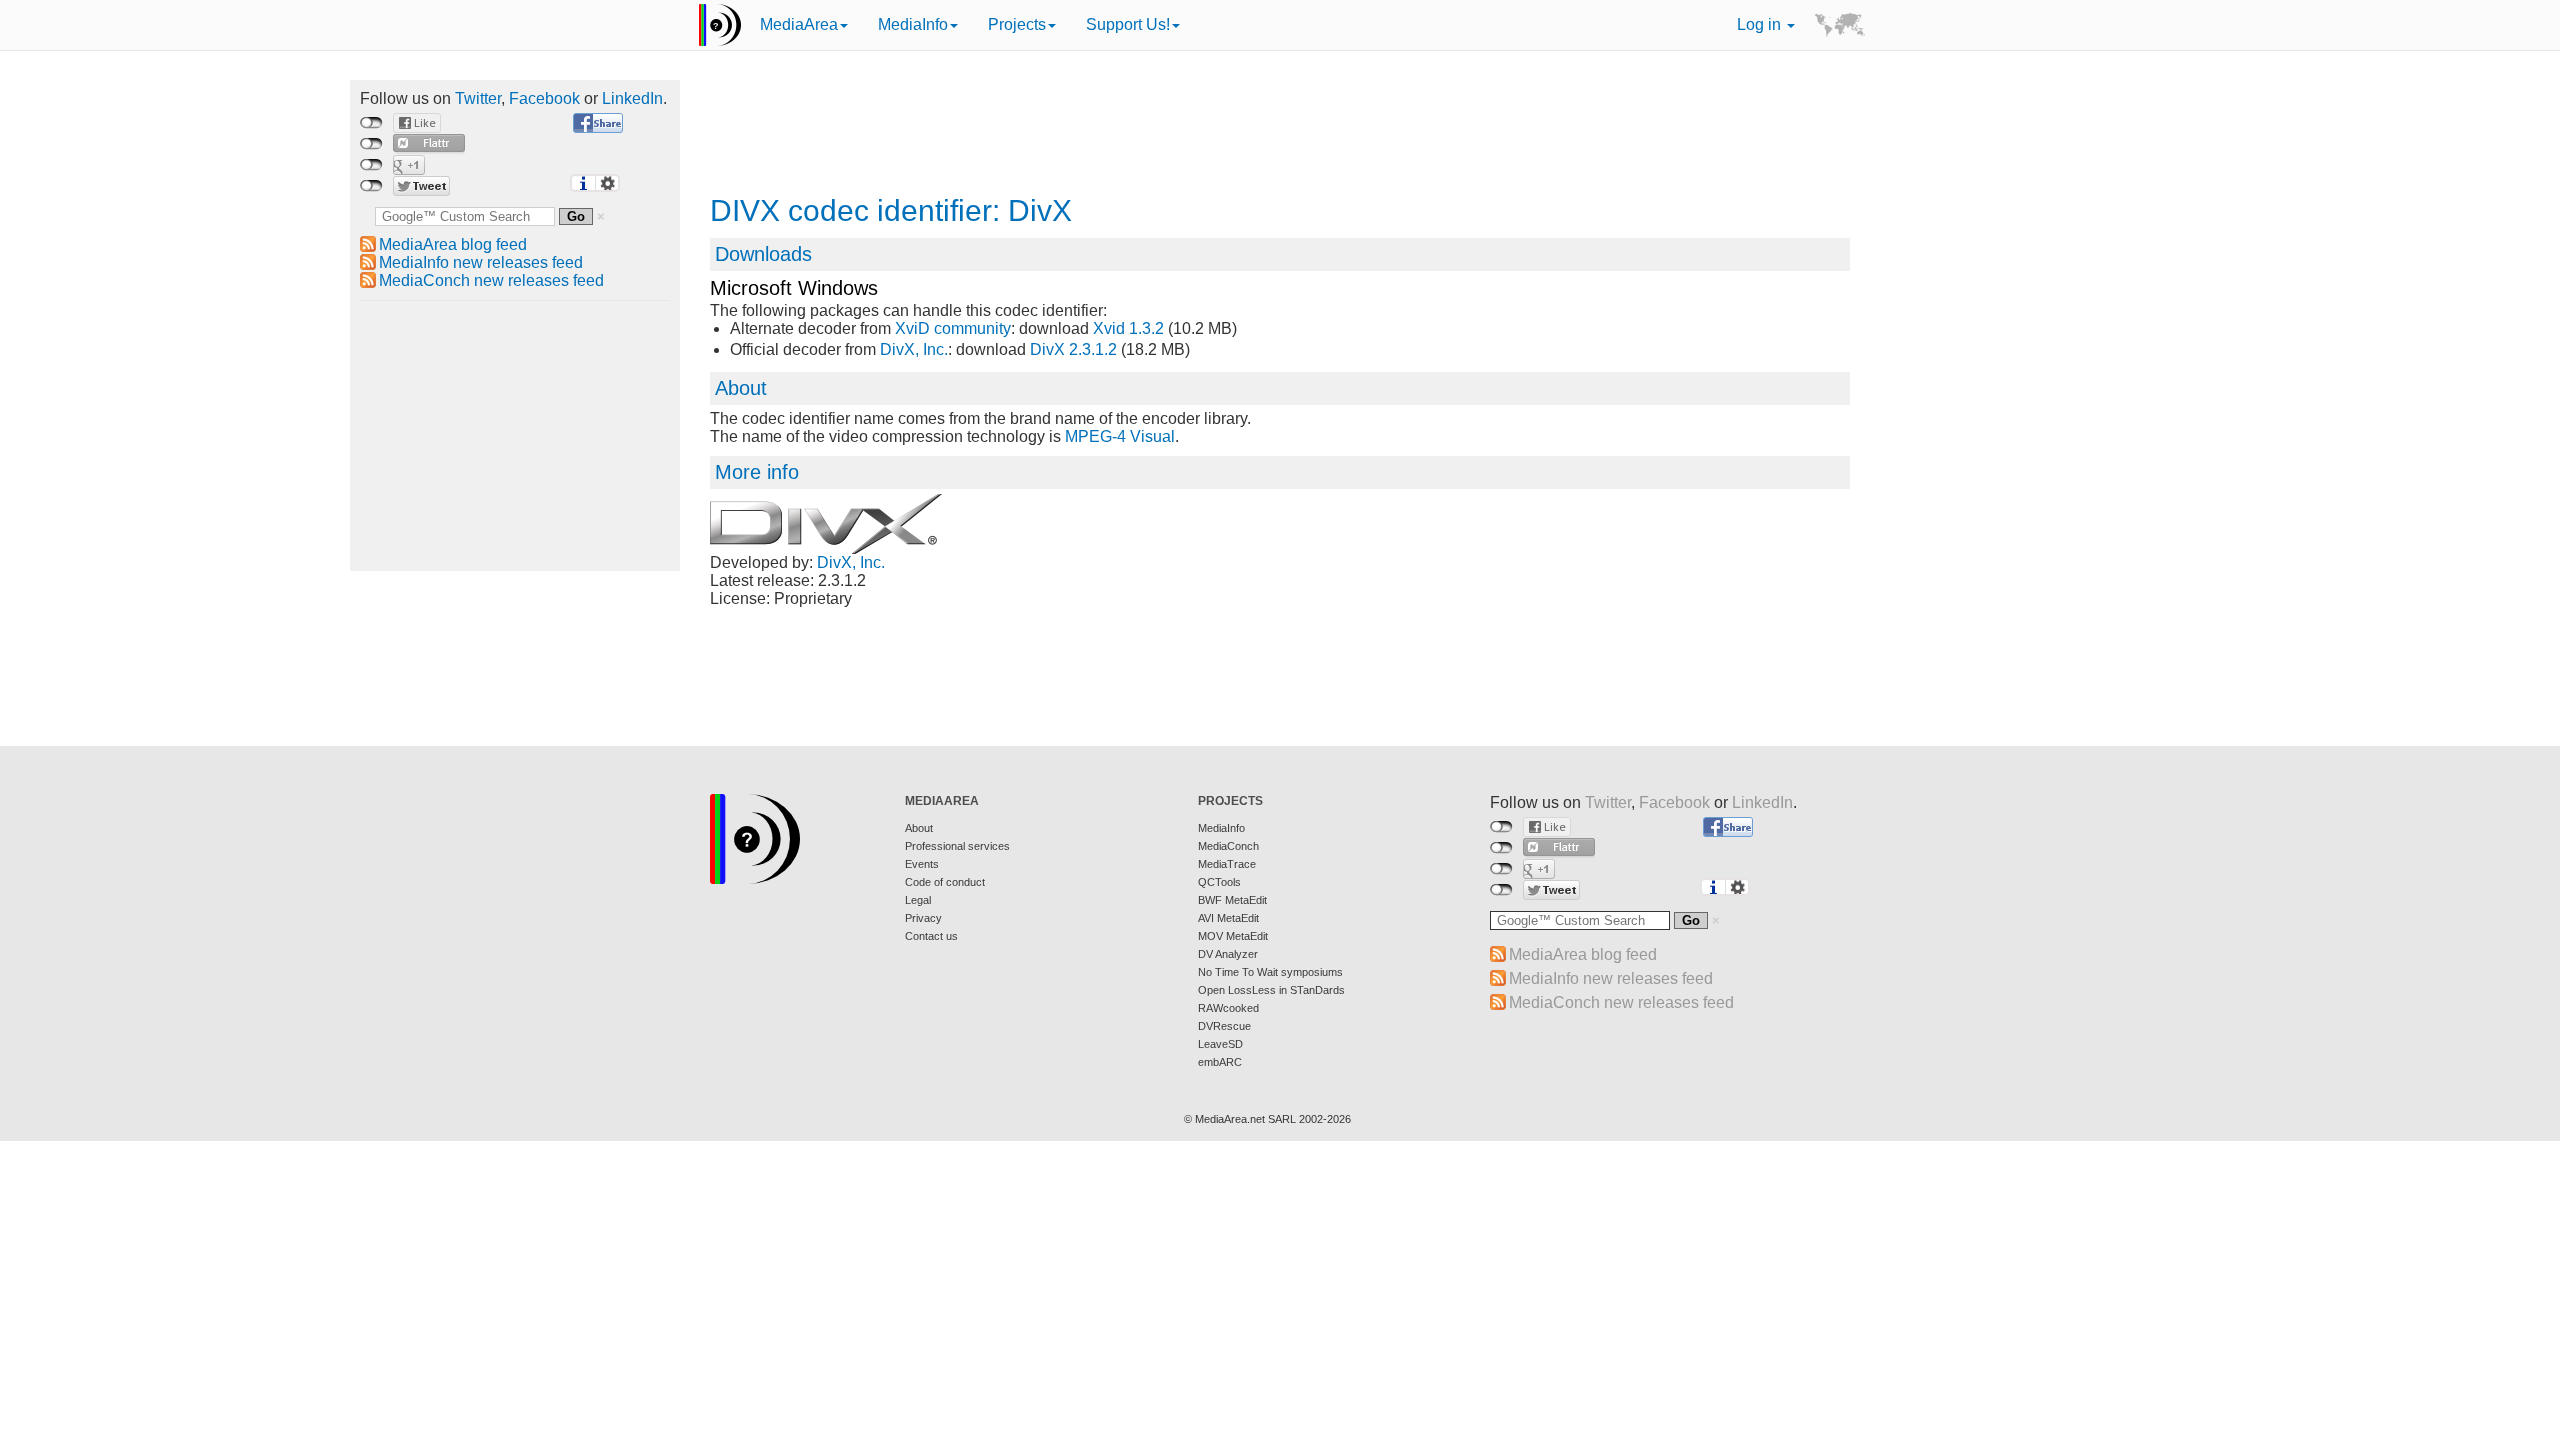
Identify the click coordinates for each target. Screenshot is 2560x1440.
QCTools (1219, 882)
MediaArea (799, 24)
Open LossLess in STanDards (1271, 990)
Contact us (931, 936)
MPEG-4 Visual (1120, 436)
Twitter (478, 98)
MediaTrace (1227, 864)
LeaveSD (1220, 1044)
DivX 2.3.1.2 (1073, 349)
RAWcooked (1228, 1008)
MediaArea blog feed (453, 244)
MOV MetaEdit (1233, 936)
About (919, 828)
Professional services (957, 846)
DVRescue (1224, 1026)
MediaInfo (913, 24)
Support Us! (1128, 24)
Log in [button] (1761, 24)
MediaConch (1228, 846)
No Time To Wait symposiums (1270, 972)
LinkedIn (632, 98)
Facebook (544, 98)
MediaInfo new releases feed (481, 262)
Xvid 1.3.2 (1128, 328)
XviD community (953, 328)
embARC (1220, 1062)
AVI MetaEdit (1228, 918)
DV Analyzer (1228, 954)
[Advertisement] (515, 436)
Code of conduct (945, 882)
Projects (1017, 24)
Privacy (923, 918)
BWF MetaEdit (1232, 900)
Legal (918, 900)
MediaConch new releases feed (491, 280)
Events (922, 864)
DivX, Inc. (914, 349)
